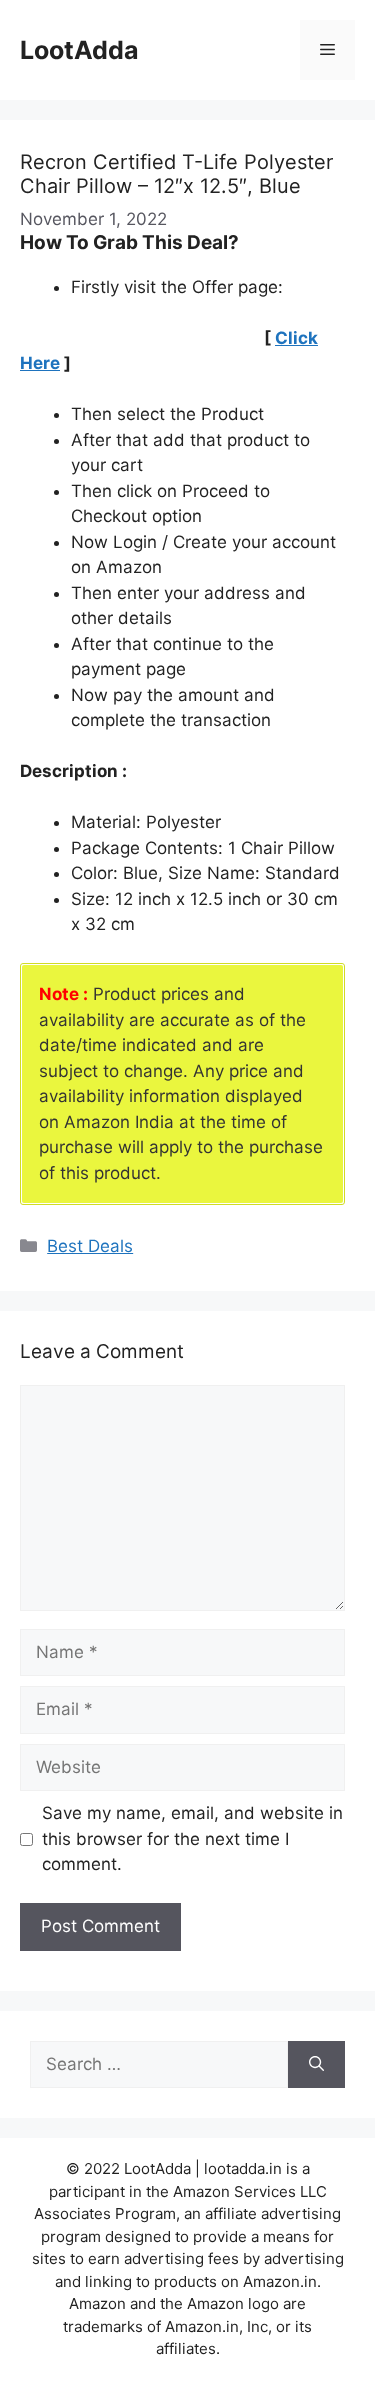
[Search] (316, 2065)
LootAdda (79, 50)
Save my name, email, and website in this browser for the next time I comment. (192, 1838)
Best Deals (90, 1246)
